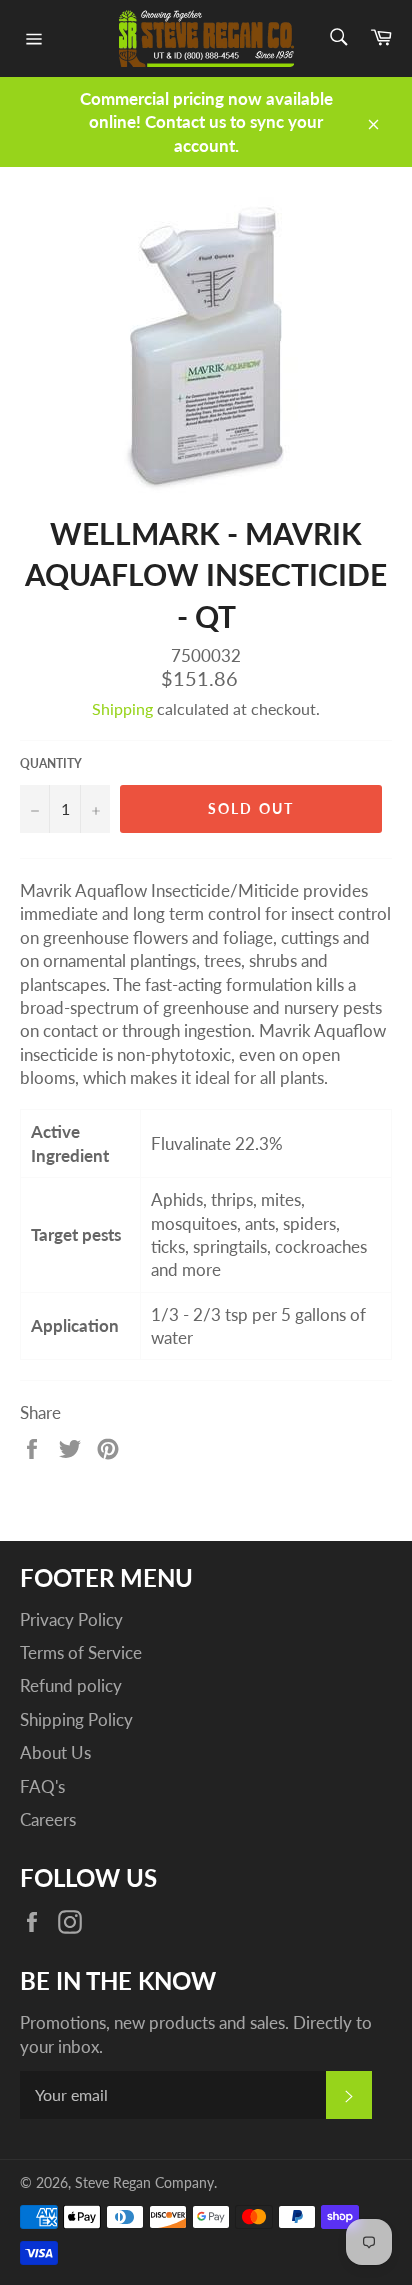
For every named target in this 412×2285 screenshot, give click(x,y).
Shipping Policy (76, 1719)
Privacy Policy (71, 1619)
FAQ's (42, 1786)
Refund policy (71, 1685)
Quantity (51, 763)
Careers (48, 1819)
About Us (55, 1752)
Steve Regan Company (144, 2183)
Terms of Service (81, 1652)
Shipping (122, 708)
